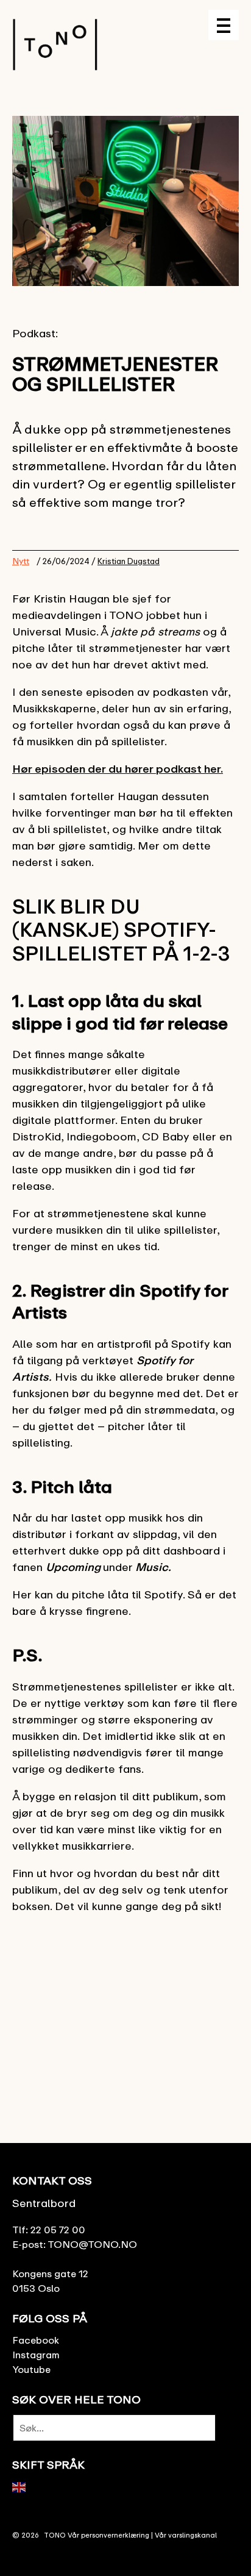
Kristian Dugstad (129, 561)
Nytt (21, 561)
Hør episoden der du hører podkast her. (118, 768)
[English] (19, 2486)
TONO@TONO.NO (92, 2244)
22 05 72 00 (58, 2230)
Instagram (36, 2355)
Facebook (36, 2340)
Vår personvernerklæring (108, 2535)
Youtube (31, 2369)
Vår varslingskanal (186, 2535)
